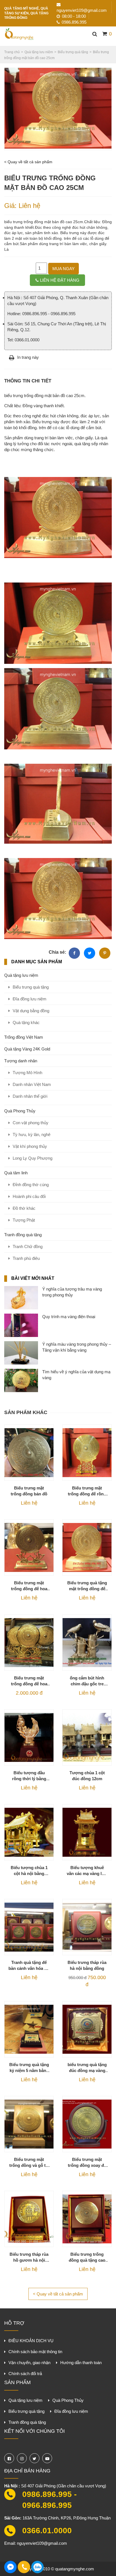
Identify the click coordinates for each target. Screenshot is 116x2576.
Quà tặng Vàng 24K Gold (27, 1049)
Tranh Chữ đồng (28, 1246)
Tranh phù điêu (26, 1258)
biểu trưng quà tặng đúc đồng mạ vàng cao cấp (87, 2068)
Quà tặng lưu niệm (21, 975)
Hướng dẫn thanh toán (81, 2363)
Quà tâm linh (16, 1173)
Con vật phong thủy (31, 1123)
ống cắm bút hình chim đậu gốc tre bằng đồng (87, 1681)
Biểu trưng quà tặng (31, 987)
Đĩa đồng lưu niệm (30, 999)
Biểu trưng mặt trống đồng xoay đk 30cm (87, 2163)
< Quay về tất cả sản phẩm (28, 162)
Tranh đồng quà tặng (23, 1235)
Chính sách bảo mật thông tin (35, 2352)
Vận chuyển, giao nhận (29, 2363)
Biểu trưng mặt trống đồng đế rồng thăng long (87, 1491)
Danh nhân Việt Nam (32, 1084)
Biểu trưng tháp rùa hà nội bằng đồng (87, 1965)
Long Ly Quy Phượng (33, 1158)
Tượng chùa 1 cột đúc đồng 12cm (87, 1776)
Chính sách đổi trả (25, 2374)
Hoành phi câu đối (29, 1196)
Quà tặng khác (26, 1022)
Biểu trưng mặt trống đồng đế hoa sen (29, 1586)
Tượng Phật (24, 1220)
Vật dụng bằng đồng (31, 1011)
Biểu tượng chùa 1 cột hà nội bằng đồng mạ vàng (29, 1871)
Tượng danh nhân (21, 1061)
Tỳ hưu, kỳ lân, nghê (32, 1134)
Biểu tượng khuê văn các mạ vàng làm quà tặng (87, 1871)
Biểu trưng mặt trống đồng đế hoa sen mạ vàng (29, 1681)
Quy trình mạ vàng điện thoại (69, 1317)
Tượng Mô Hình (27, 1073)
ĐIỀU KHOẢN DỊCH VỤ (31, 2341)
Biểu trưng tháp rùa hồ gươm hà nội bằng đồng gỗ (29, 2257)
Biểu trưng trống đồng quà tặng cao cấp (87, 2257)
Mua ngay (63, 269)
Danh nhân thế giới (30, 1096)
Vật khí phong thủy (30, 1146)
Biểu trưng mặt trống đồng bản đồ (29, 1491)
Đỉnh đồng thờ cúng (31, 1185)
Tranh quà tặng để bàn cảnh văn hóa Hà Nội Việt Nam (29, 1966)
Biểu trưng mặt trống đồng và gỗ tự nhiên (29, 2163)
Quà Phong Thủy (20, 1111)
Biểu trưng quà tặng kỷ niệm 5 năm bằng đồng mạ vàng (29, 2068)
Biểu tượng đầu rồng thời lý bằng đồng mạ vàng (29, 1776)
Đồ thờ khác (24, 1208)
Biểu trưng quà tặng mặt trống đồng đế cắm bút (87, 1586)
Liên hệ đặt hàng (60, 280)
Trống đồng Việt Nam (24, 1037)
